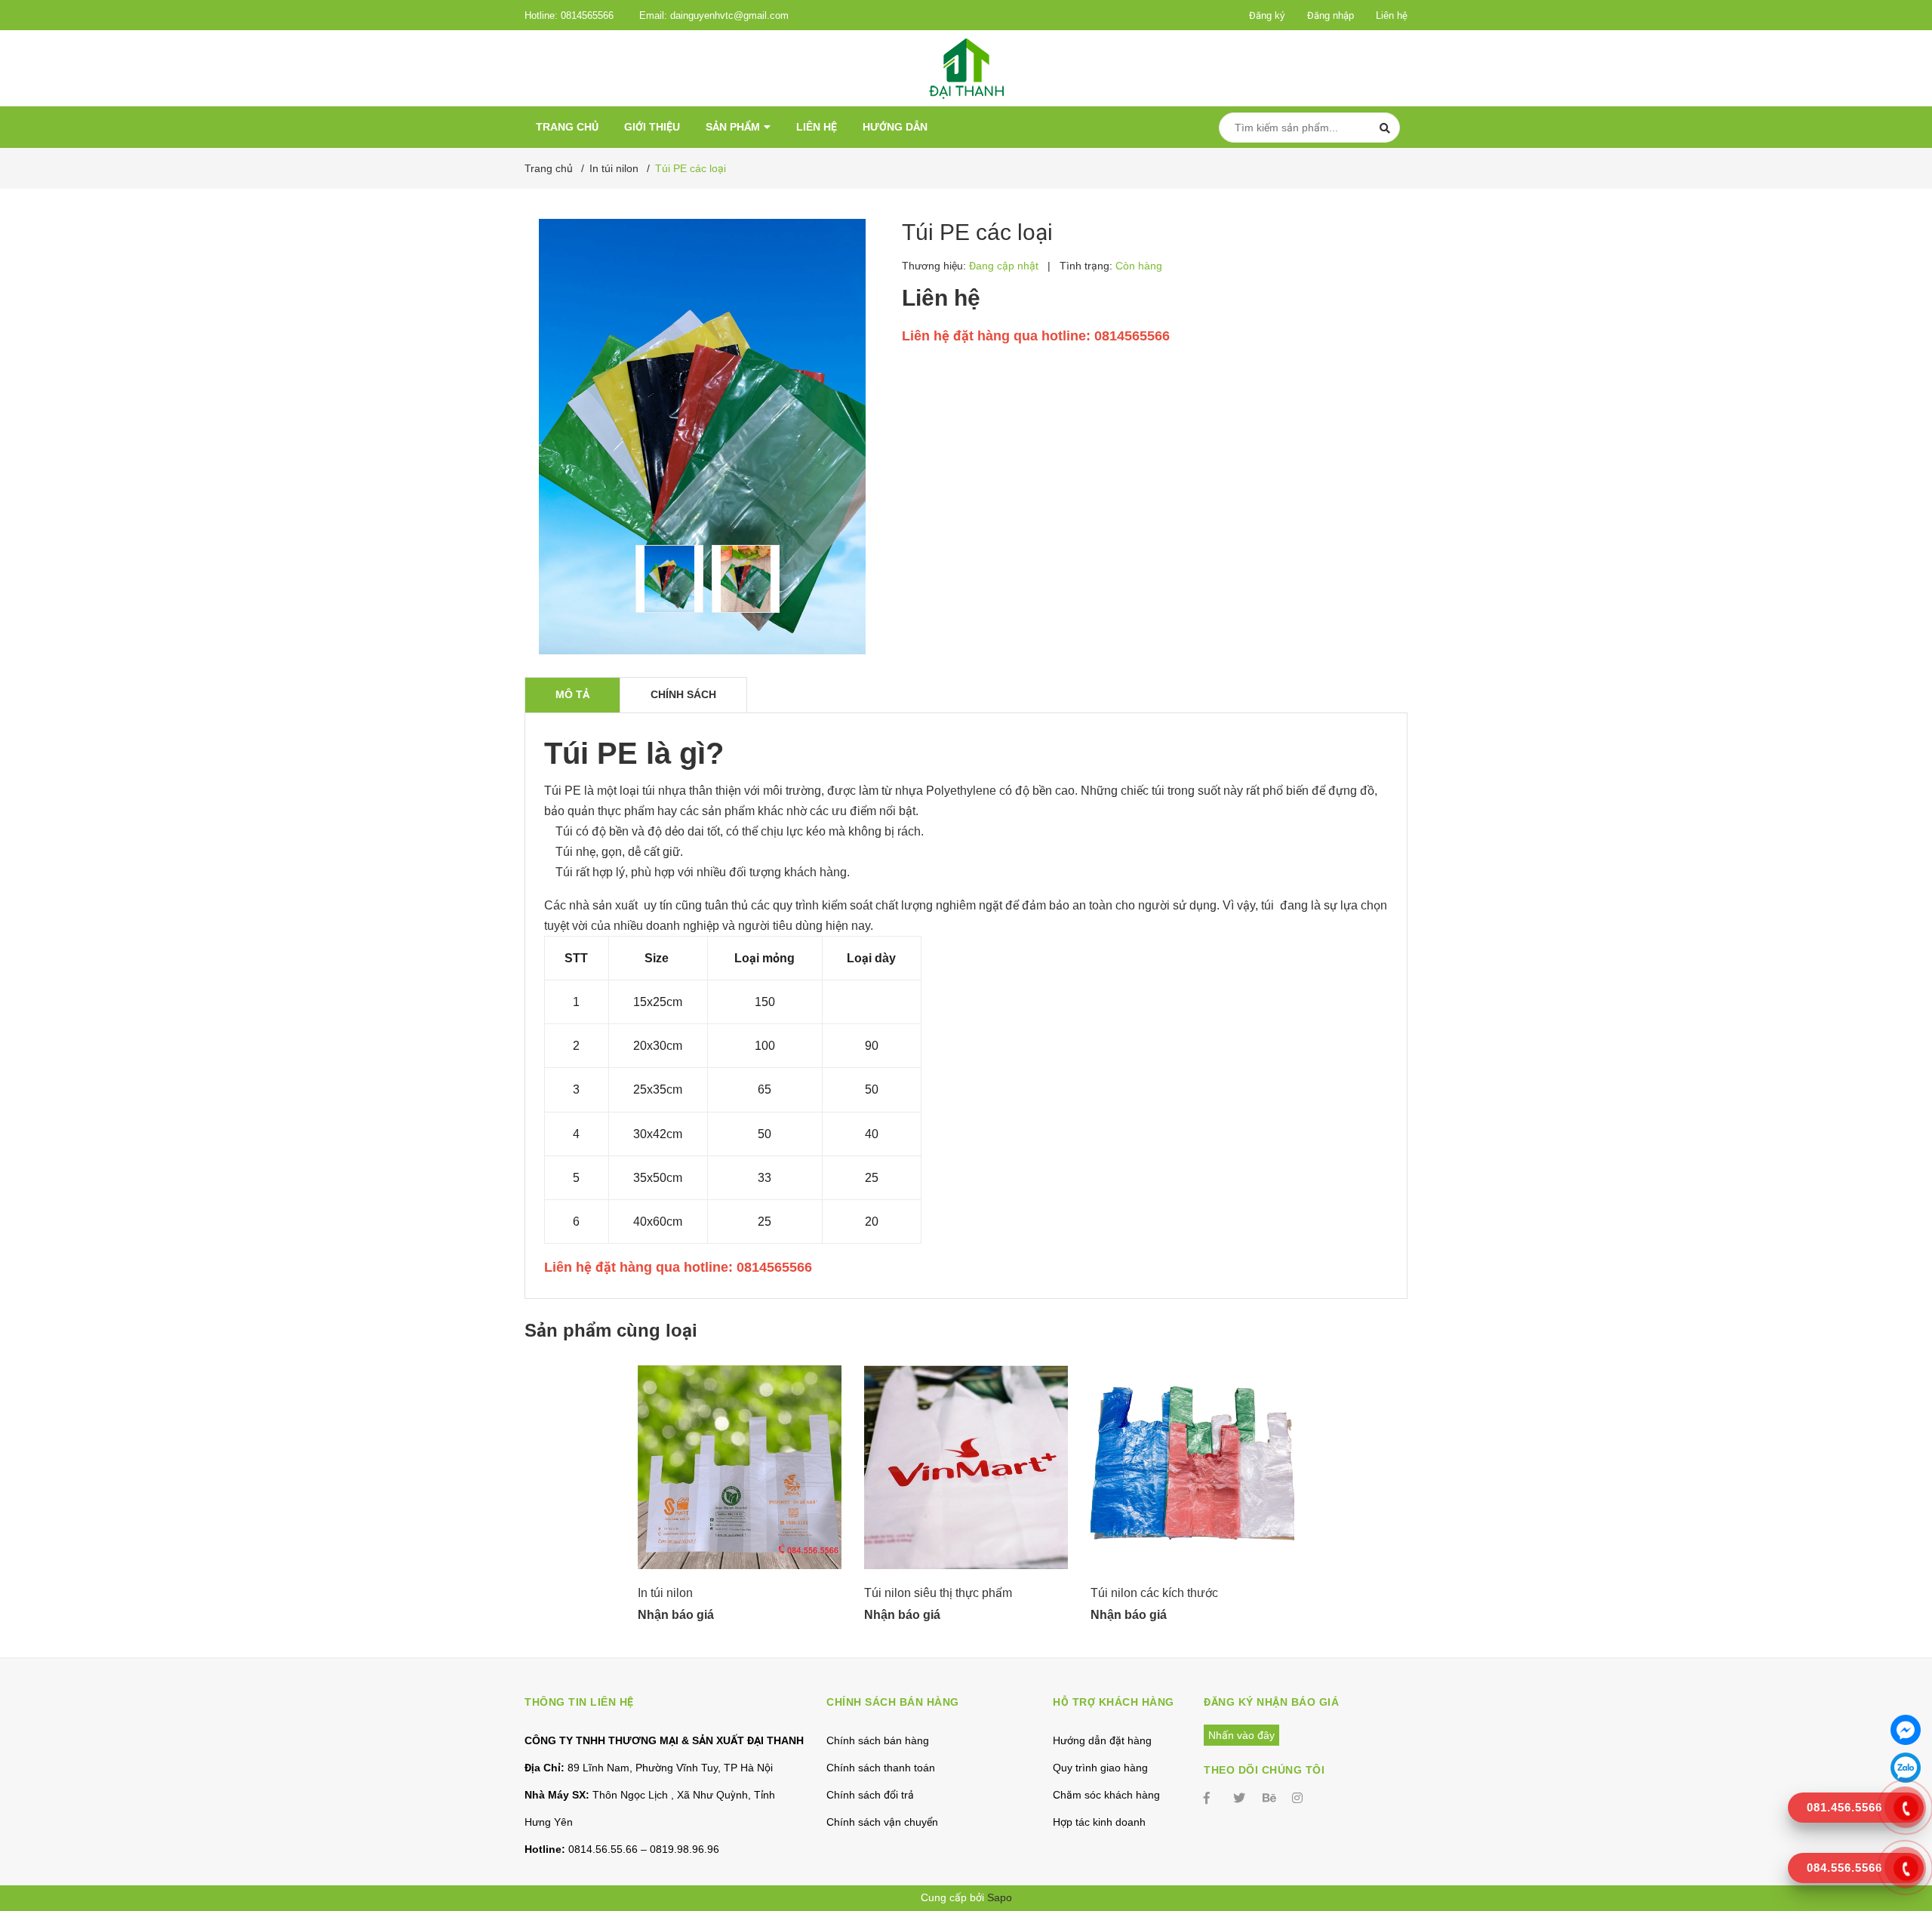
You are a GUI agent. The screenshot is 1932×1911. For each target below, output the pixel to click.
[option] (666, 579)
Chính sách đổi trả (870, 1795)
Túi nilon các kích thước (1154, 1593)
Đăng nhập (1331, 15)
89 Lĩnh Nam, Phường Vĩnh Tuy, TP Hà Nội (649, 1768)
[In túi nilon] (740, 1467)
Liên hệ (1392, 15)
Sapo (1000, 1897)
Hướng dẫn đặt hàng (1102, 1740)
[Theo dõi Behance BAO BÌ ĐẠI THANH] (1270, 1798)
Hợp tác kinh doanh (1099, 1822)
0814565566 (587, 15)
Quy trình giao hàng (1100, 1768)
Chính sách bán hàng (878, 1740)
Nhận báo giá (676, 1615)
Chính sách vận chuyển (882, 1822)
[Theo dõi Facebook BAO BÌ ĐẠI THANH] (1211, 1798)
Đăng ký (1267, 15)
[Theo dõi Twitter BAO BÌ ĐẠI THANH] (1241, 1798)
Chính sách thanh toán (881, 1768)
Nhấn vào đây (1241, 1735)
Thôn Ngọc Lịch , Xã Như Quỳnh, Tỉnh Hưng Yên (650, 1808)
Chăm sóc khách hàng (1106, 1795)
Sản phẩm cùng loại (611, 1330)
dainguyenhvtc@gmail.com (729, 15)
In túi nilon (665, 1593)
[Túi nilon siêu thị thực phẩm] (966, 1467)
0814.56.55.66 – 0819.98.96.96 (622, 1849)
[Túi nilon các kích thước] (1192, 1467)
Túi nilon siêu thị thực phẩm (938, 1593)
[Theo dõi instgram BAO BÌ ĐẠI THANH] (1300, 1798)
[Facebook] (1906, 1730)
